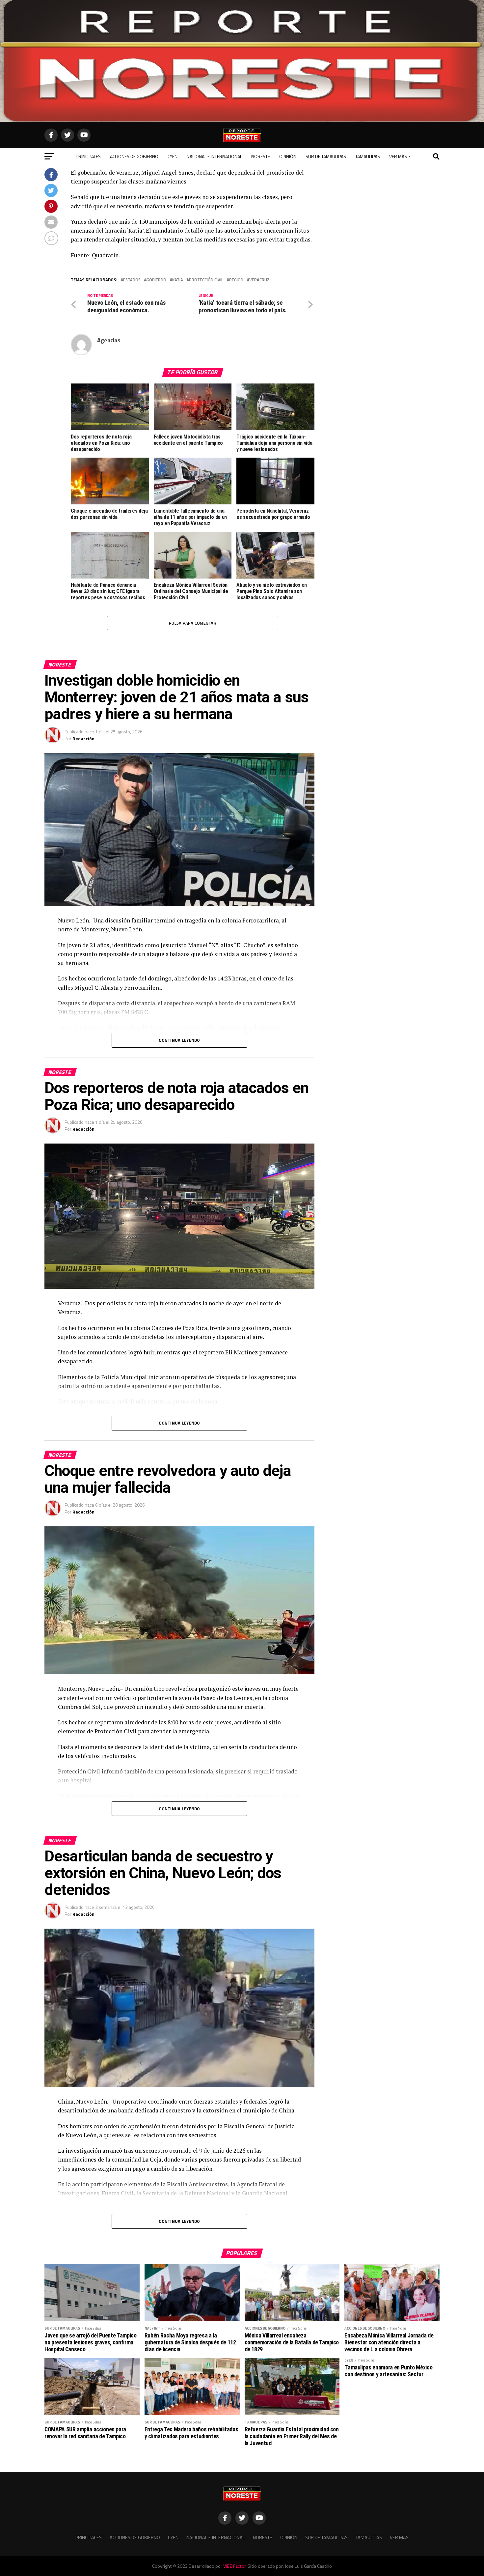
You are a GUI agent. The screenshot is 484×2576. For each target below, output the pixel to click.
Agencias (109, 340)
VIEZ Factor (234, 2566)
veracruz (259, 280)
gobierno (156, 280)
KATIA (178, 280)
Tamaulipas (368, 156)
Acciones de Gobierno (134, 156)
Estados (132, 280)
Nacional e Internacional (214, 156)
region (236, 280)
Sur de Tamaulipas (326, 156)
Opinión (288, 156)
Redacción (83, 738)
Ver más (398, 156)
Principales (88, 156)
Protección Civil (206, 280)
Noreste (261, 156)
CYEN (173, 156)
